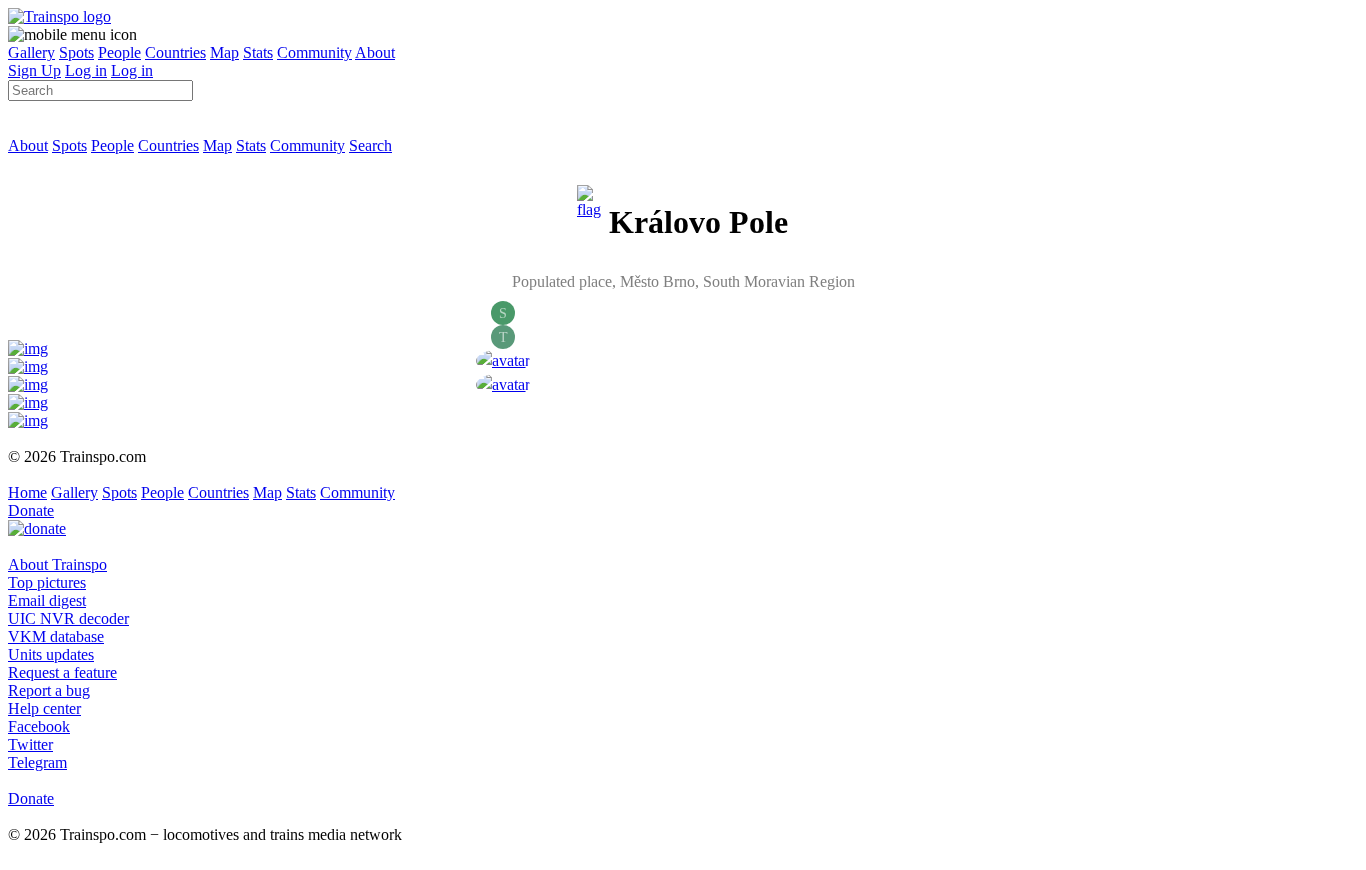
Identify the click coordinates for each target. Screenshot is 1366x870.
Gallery (31, 52)
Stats (258, 52)
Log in (86, 70)
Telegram (37, 762)
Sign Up (34, 70)
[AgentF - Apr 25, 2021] (503, 360)
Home (27, 492)
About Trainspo (57, 564)
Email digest (47, 600)
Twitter (30, 744)
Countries (175, 52)
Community (314, 52)
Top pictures (47, 582)
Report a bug (49, 690)
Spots (76, 52)
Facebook (39, 726)
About (375, 52)
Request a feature (62, 672)
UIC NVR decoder (68, 618)
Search (370, 145)
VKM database (56, 636)
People (119, 52)
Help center (44, 708)
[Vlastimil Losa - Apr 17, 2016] (503, 384)
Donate (31, 510)
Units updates (51, 654)
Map (224, 52)
